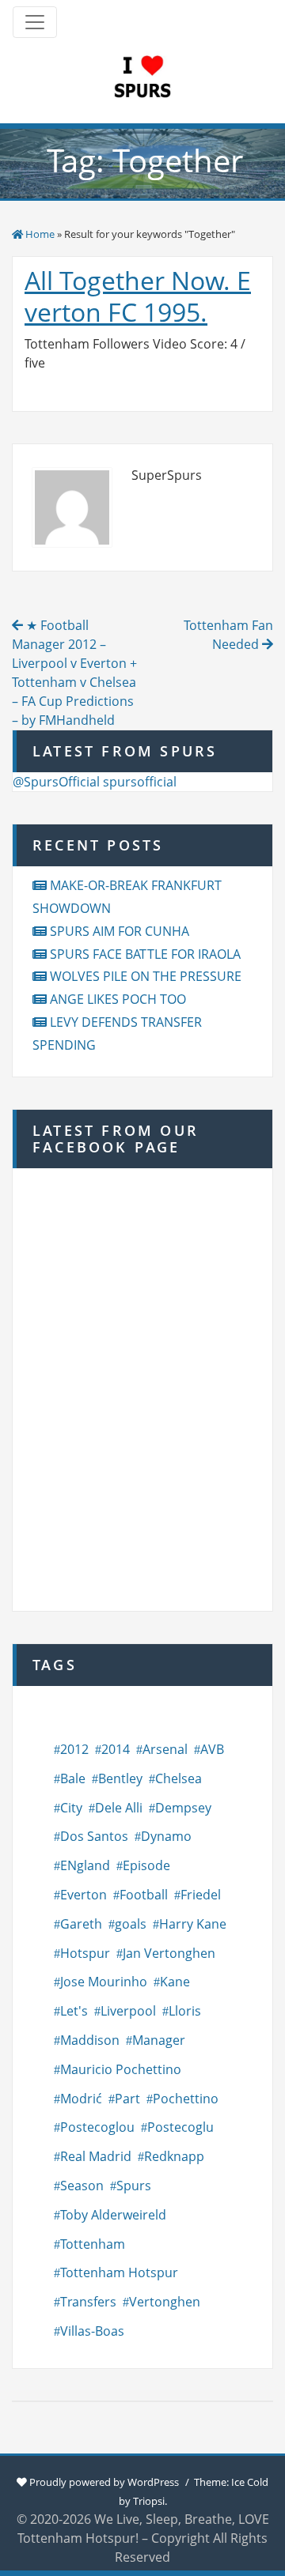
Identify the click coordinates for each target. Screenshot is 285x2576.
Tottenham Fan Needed (228, 635)
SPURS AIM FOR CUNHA (120, 931)
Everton (84, 1895)
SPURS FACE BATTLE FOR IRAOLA (145, 954)
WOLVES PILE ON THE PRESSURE (146, 976)
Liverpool (128, 2011)
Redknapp (174, 2156)
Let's (74, 2011)
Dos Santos (94, 1836)
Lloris (185, 2011)
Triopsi (149, 2501)
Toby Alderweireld (113, 2215)
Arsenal (165, 1749)
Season (82, 2186)
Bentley (120, 1778)
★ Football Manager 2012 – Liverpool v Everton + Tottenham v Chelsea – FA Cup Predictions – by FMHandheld (74, 673)
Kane (175, 1982)
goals (131, 1924)
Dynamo (166, 1836)
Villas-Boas (92, 2331)
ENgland (85, 1865)
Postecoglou (97, 2127)
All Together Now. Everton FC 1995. (138, 296)
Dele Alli (119, 1808)
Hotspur (85, 1953)
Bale (73, 1778)
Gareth (81, 1924)
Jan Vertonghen (169, 1953)
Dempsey (183, 1808)
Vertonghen (165, 2302)
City (71, 1808)
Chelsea (179, 1778)
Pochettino (186, 2099)
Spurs (134, 2186)
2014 (116, 1749)
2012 (74, 1749)
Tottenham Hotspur (119, 2272)
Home (40, 234)
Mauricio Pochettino (121, 2069)
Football (144, 1895)
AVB (212, 1749)
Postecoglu (180, 2127)
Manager (159, 2040)
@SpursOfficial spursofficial (95, 782)
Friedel (201, 1895)
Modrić (81, 2099)
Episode (146, 1865)
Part (127, 2099)
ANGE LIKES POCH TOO (118, 999)
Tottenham (93, 2244)
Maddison (90, 2040)
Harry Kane (193, 1924)
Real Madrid (96, 2156)
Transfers (88, 2302)
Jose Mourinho (104, 1982)
